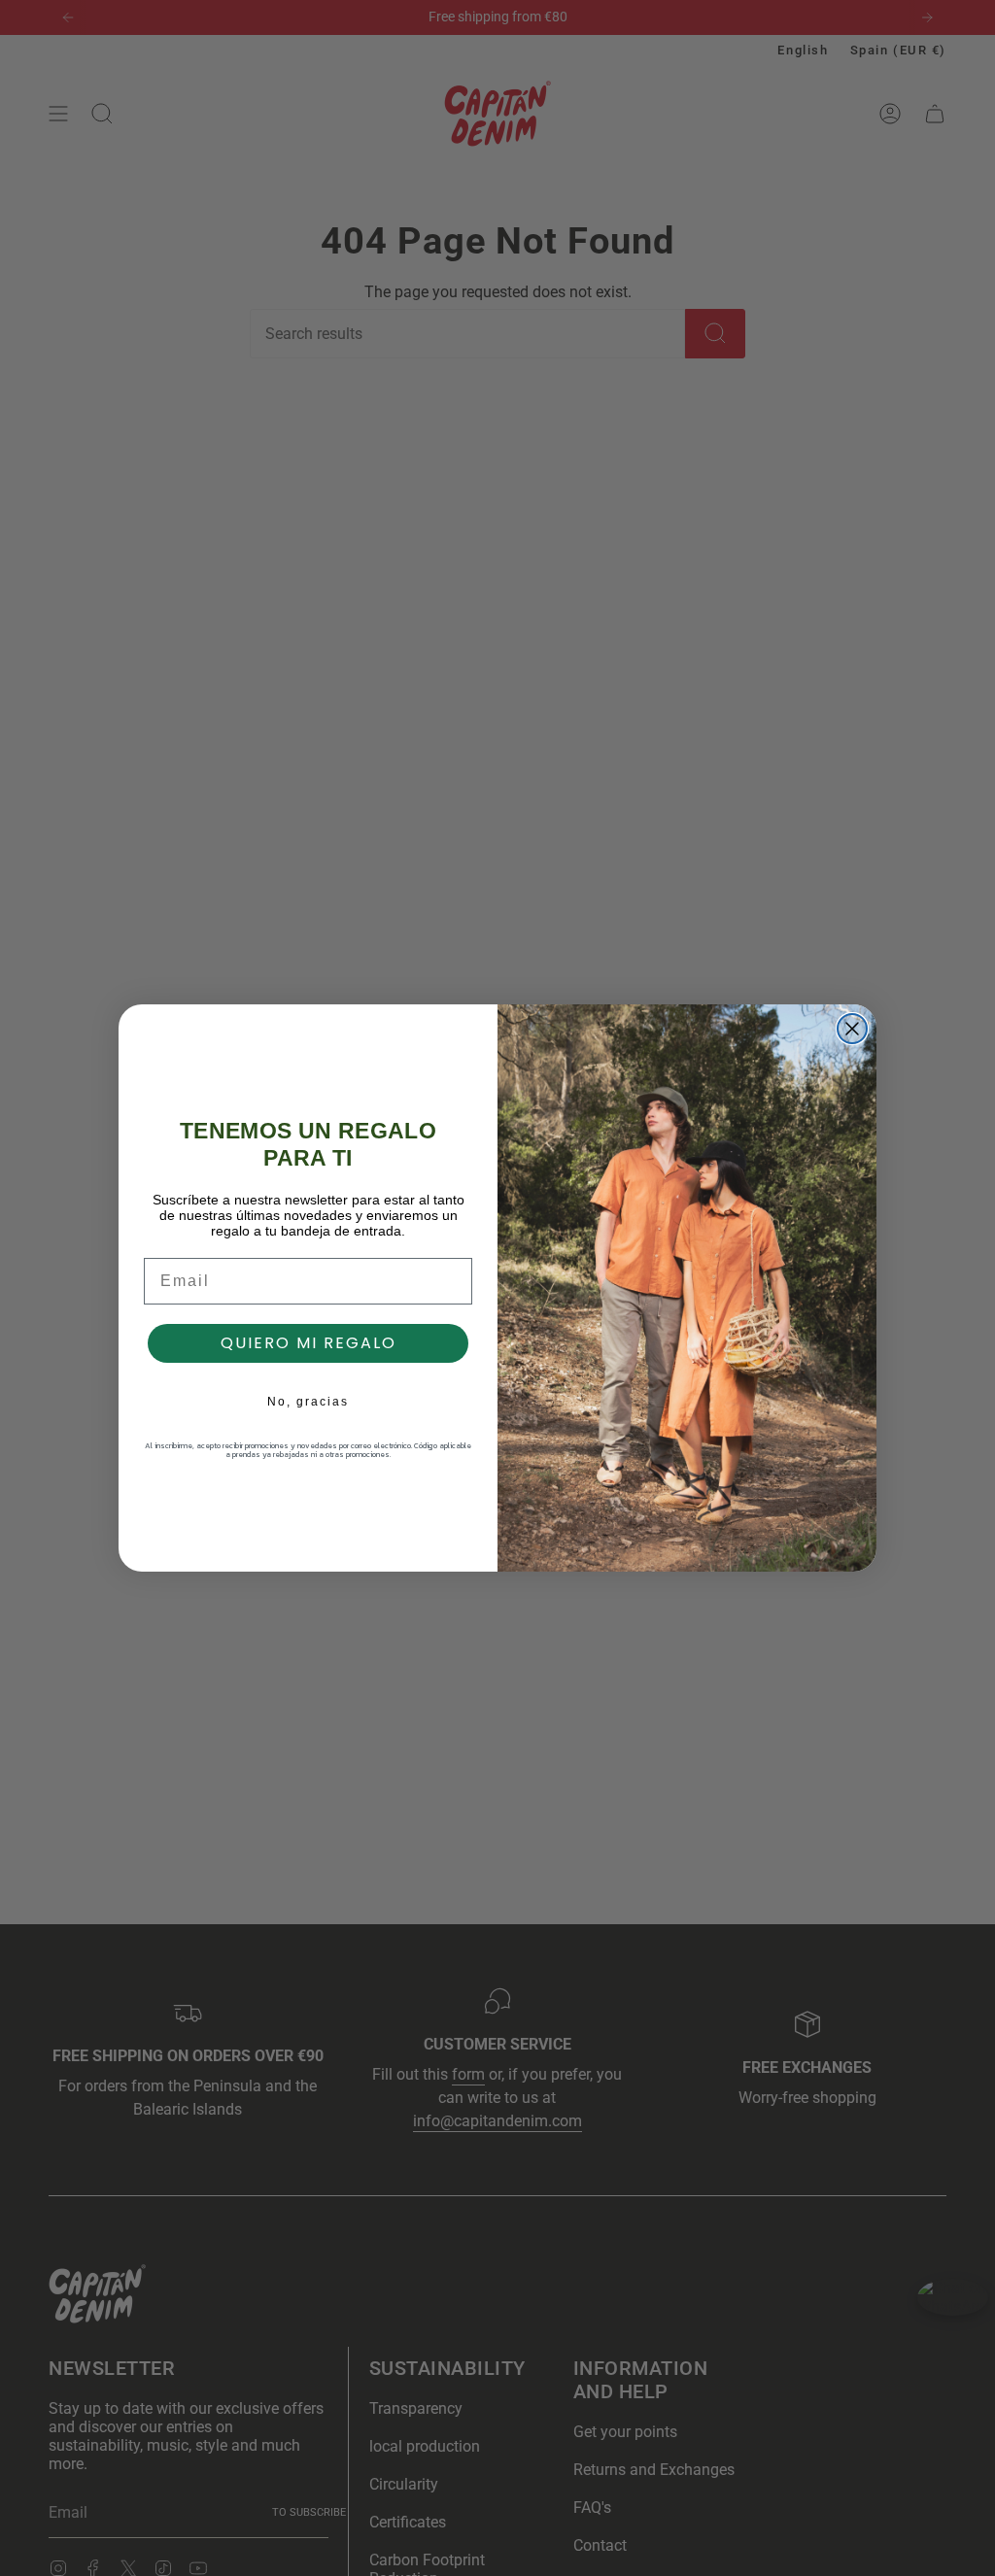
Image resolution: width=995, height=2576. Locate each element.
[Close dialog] (852, 1029)
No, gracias (308, 1402)
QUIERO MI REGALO (309, 1343)
